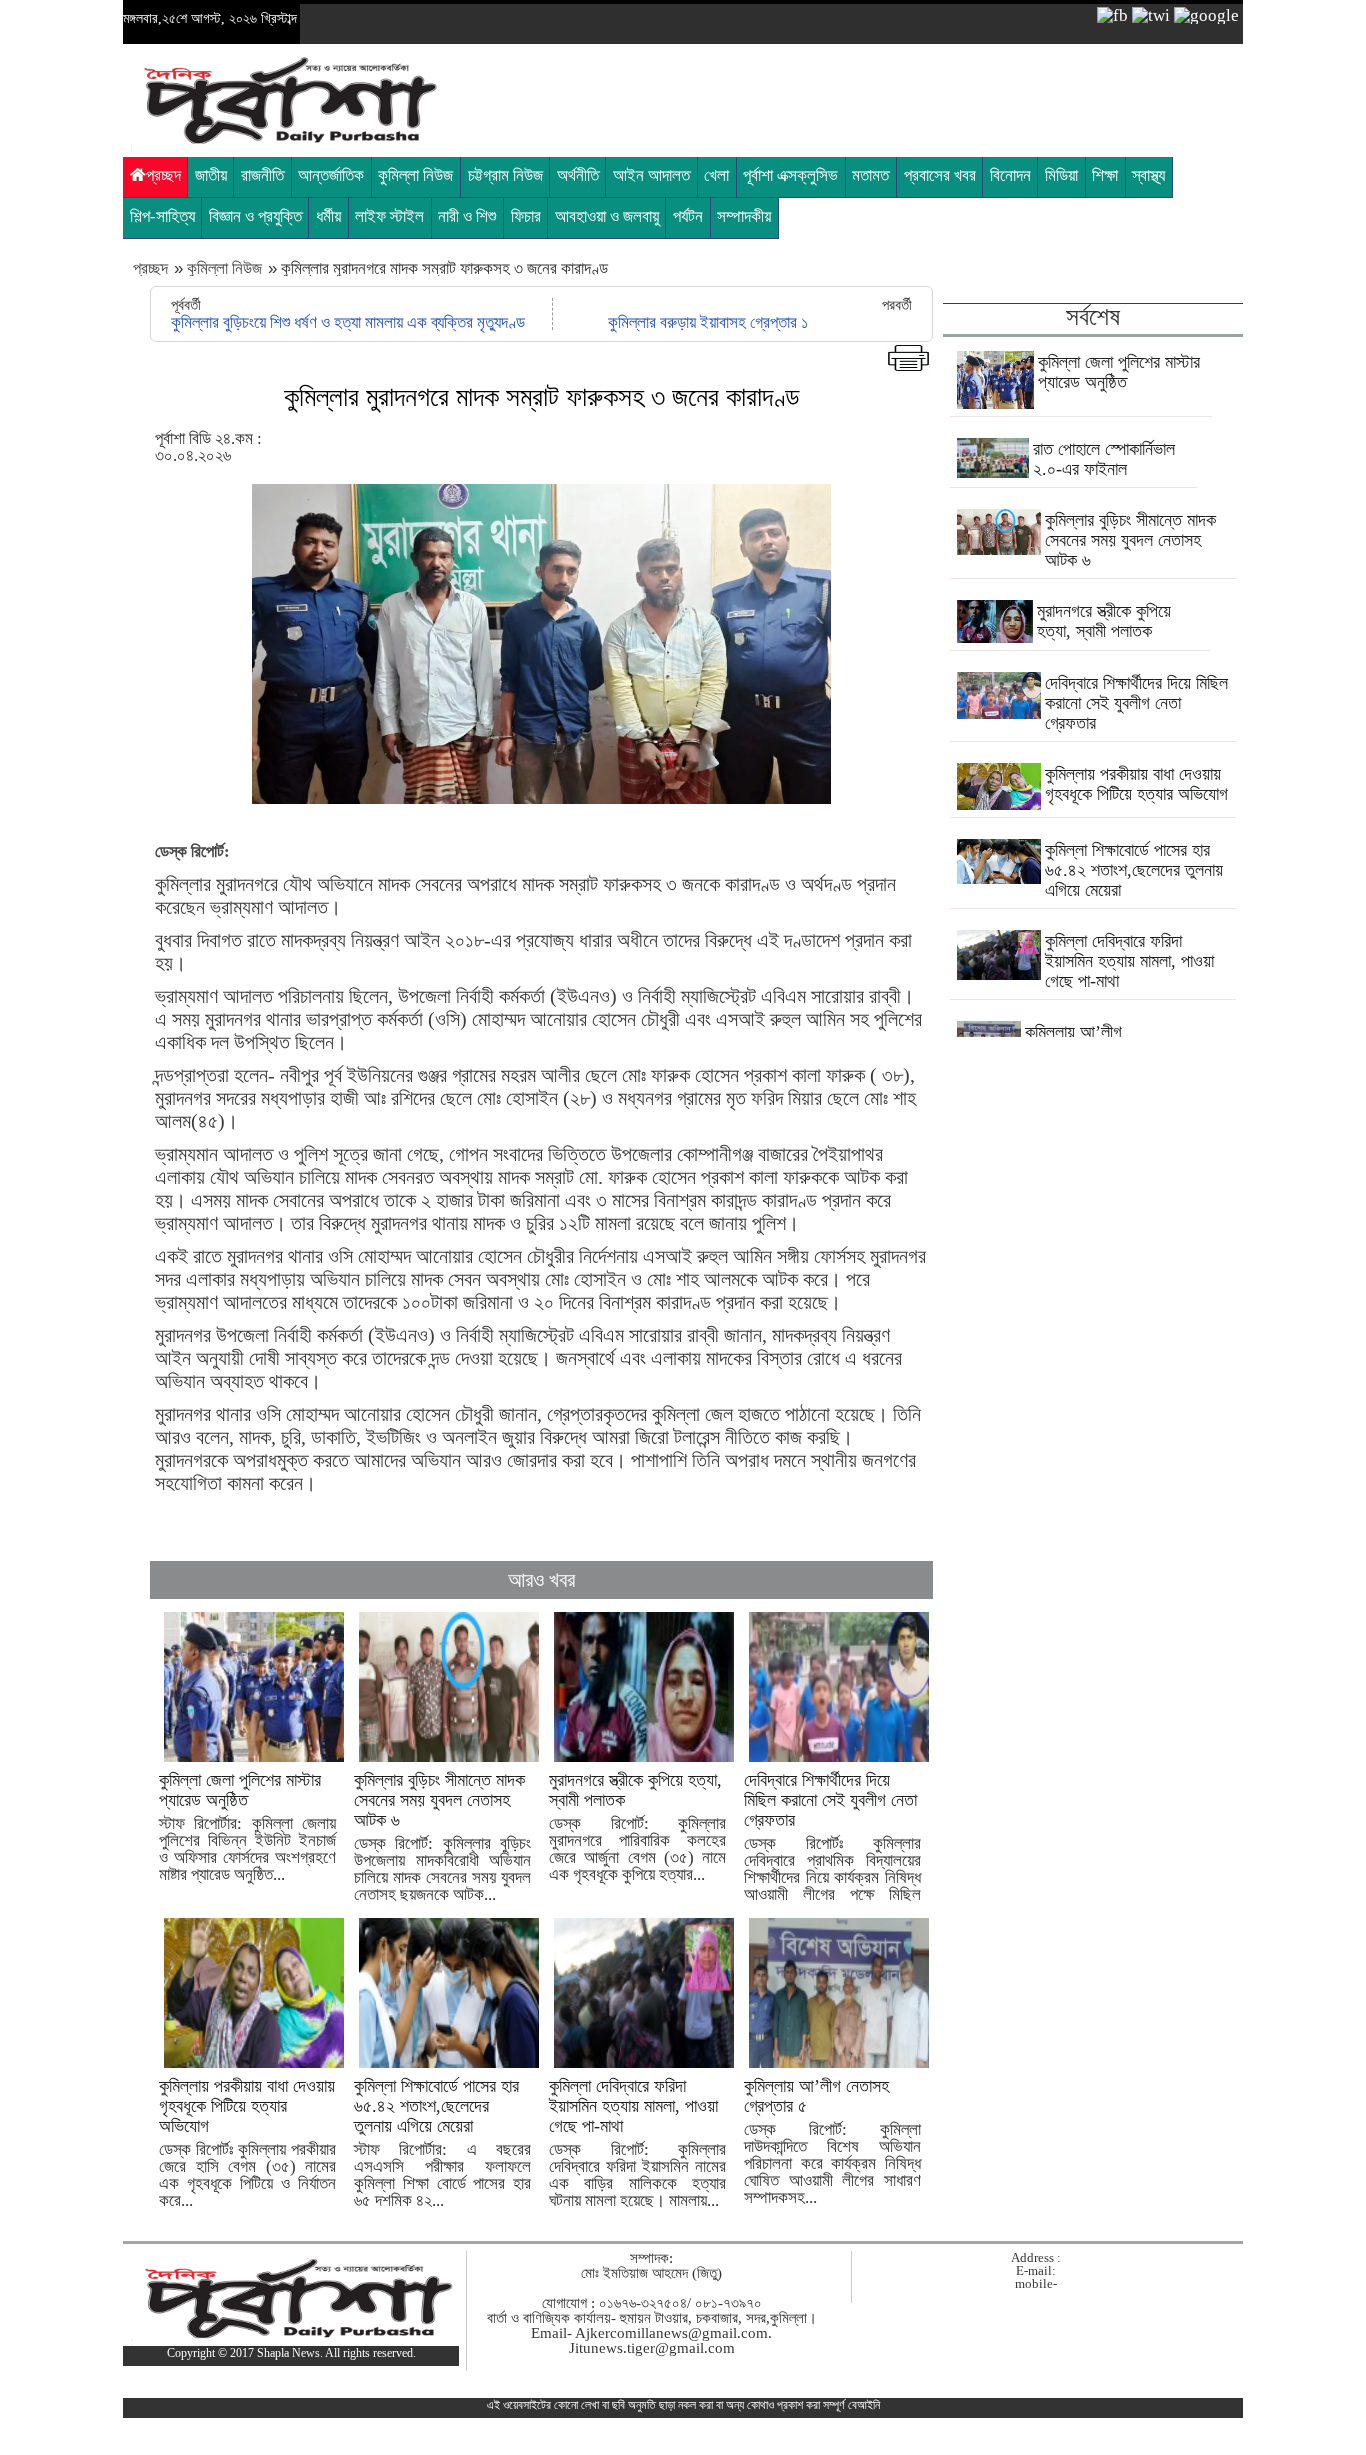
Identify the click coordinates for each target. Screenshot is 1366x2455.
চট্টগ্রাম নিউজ (505, 175)
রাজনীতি (262, 175)
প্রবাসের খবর (940, 175)
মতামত (870, 175)
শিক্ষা (1105, 175)
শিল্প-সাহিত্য (162, 216)
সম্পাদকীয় (744, 216)
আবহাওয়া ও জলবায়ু (607, 216)
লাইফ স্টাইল (389, 216)
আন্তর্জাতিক (331, 175)
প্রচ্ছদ (163, 175)
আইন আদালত (651, 175)
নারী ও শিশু (467, 216)
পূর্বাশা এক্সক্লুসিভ (790, 175)
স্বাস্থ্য (1148, 175)
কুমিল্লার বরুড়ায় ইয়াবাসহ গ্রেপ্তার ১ (708, 322)
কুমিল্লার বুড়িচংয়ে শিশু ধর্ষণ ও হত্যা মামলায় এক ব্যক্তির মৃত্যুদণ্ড (348, 322)
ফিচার (526, 216)
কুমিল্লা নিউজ (415, 175)
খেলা (716, 175)
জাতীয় (211, 175)
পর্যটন (688, 216)
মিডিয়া (1061, 175)
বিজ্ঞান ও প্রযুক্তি (255, 216)
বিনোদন (1010, 175)
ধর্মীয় (328, 216)
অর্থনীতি (578, 175)
